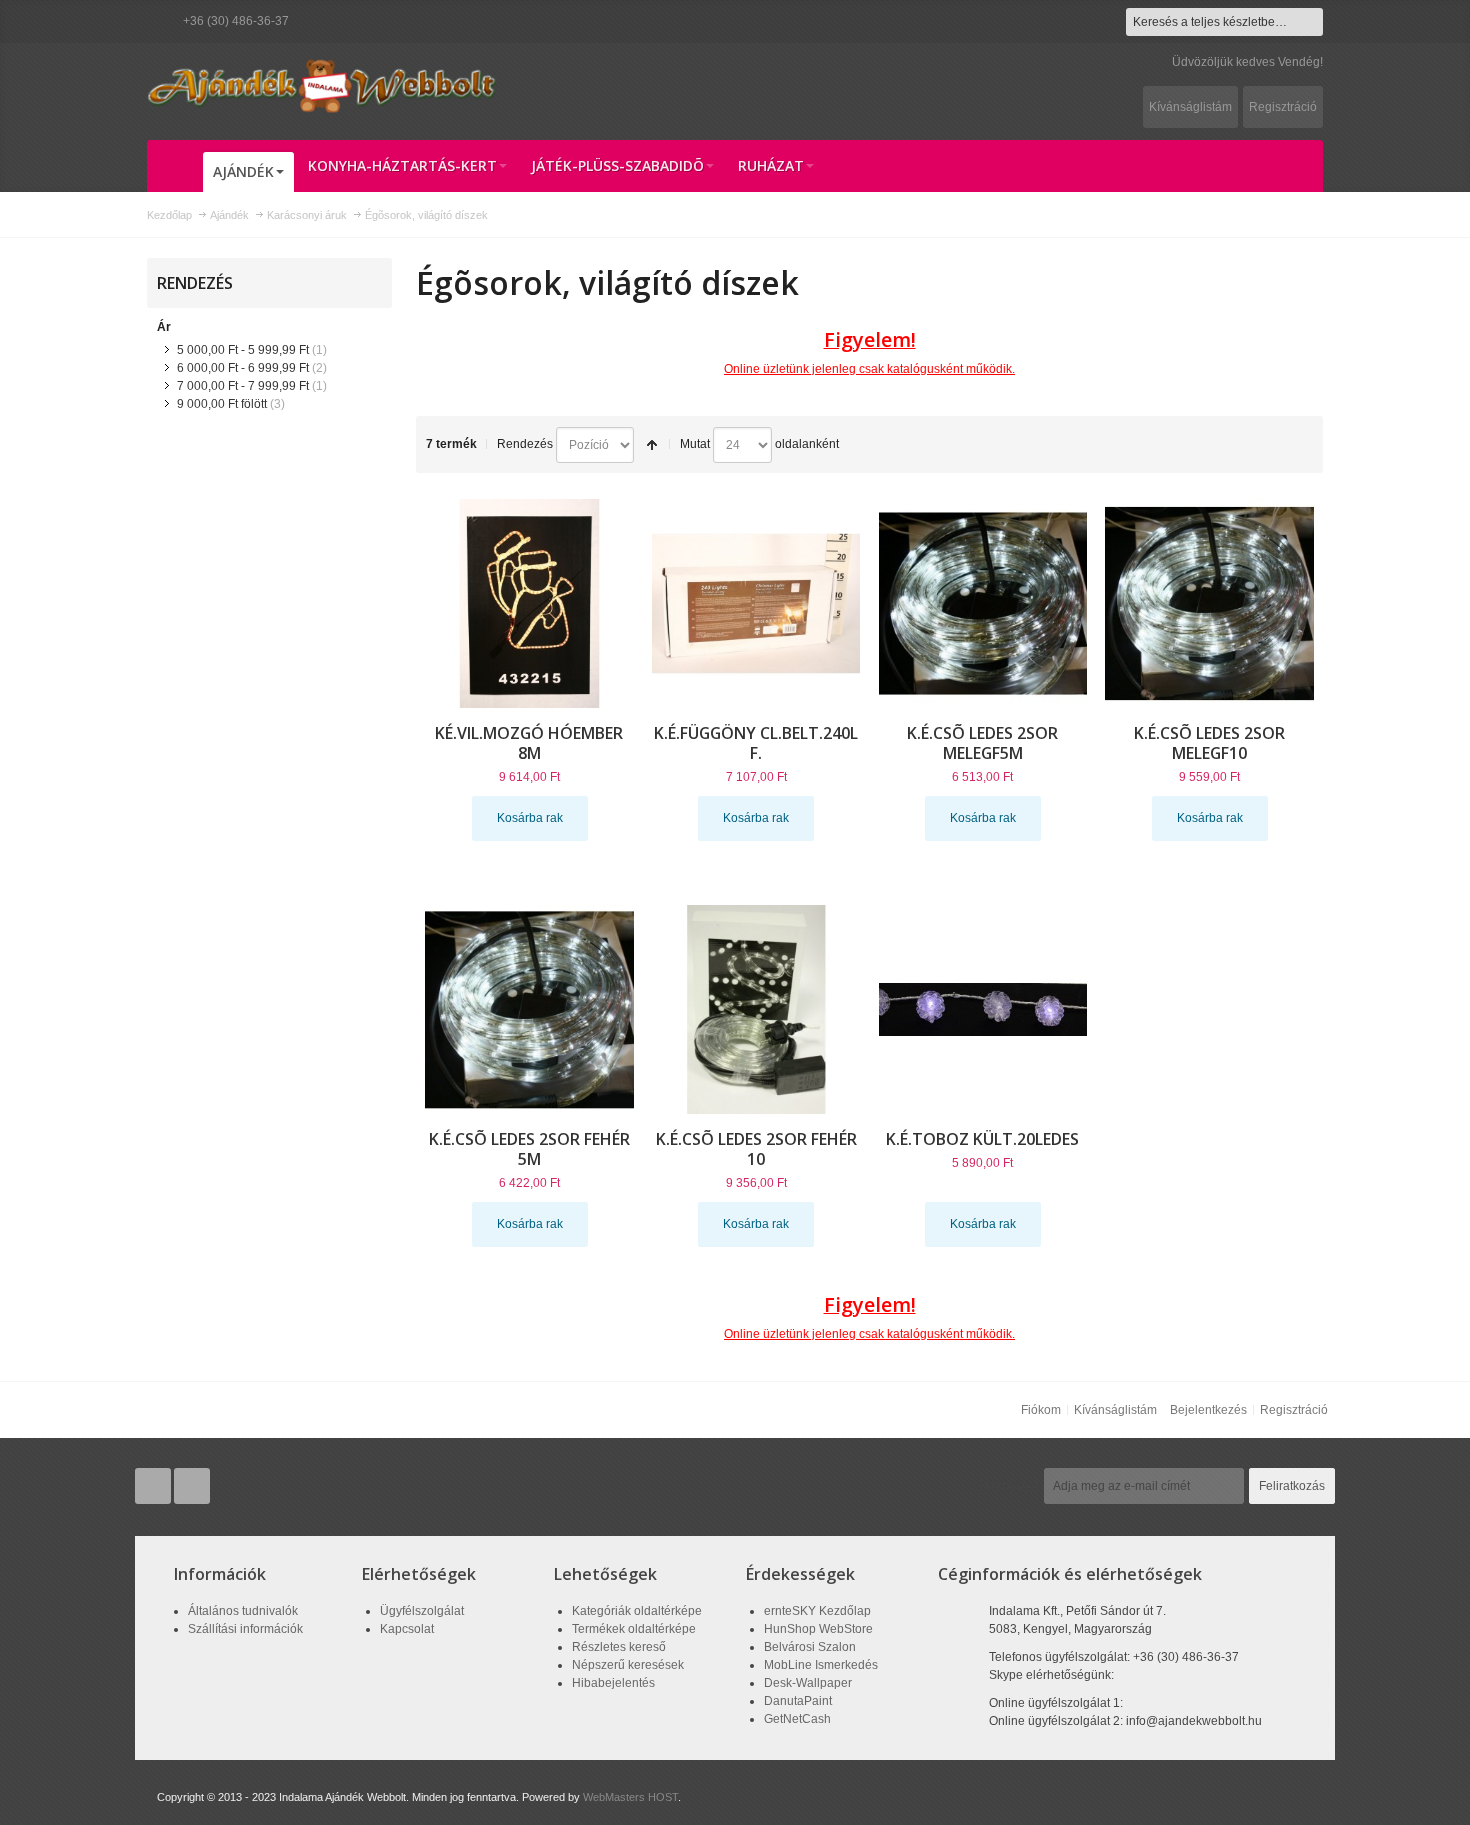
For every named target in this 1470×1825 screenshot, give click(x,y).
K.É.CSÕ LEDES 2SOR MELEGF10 (1209, 743)
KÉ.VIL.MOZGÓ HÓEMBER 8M (529, 743)
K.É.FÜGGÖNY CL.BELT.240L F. (756, 743)
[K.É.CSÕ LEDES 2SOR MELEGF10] (1209, 603)
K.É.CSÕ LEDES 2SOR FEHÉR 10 (756, 1149)
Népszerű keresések (628, 1665)
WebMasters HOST (630, 1797)
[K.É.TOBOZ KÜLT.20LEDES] (983, 1009)
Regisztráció (1283, 107)
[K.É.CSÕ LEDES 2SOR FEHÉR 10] (756, 1009)
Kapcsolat (407, 1629)
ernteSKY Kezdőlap (817, 1611)
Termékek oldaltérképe (634, 1629)
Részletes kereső (619, 1647)
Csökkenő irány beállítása (652, 445)
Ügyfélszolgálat (422, 1611)
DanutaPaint (798, 1701)
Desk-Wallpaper (808, 1683)
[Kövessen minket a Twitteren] (154, 1486)
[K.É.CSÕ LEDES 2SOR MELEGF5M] (983, 603)
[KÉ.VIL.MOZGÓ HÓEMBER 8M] (529, 603)
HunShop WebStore (818, 1629)
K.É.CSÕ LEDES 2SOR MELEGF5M (982, 743)
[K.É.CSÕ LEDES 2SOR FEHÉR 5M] (529, 1009)
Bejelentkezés (1208, 1410)
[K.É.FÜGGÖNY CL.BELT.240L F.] (756, 603)
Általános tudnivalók (243, 1611)
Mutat (695, 444)
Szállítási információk (245, 1629)
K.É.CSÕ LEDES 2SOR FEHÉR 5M (529, 1149)
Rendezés (525, 444)
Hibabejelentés (613, 1683)
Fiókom (1041, 1410)
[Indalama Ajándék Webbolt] (322, 85)
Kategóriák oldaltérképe (637, 1611)
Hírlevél (1009, 1486)
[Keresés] (1309, 22)
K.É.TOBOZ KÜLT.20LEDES (982, 1139)
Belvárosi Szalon (810, 1647)
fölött (222, 404)
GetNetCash (797, 1719)
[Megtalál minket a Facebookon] (192, 1486)
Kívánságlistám (1190, 107)
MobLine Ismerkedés (821, 1665)
